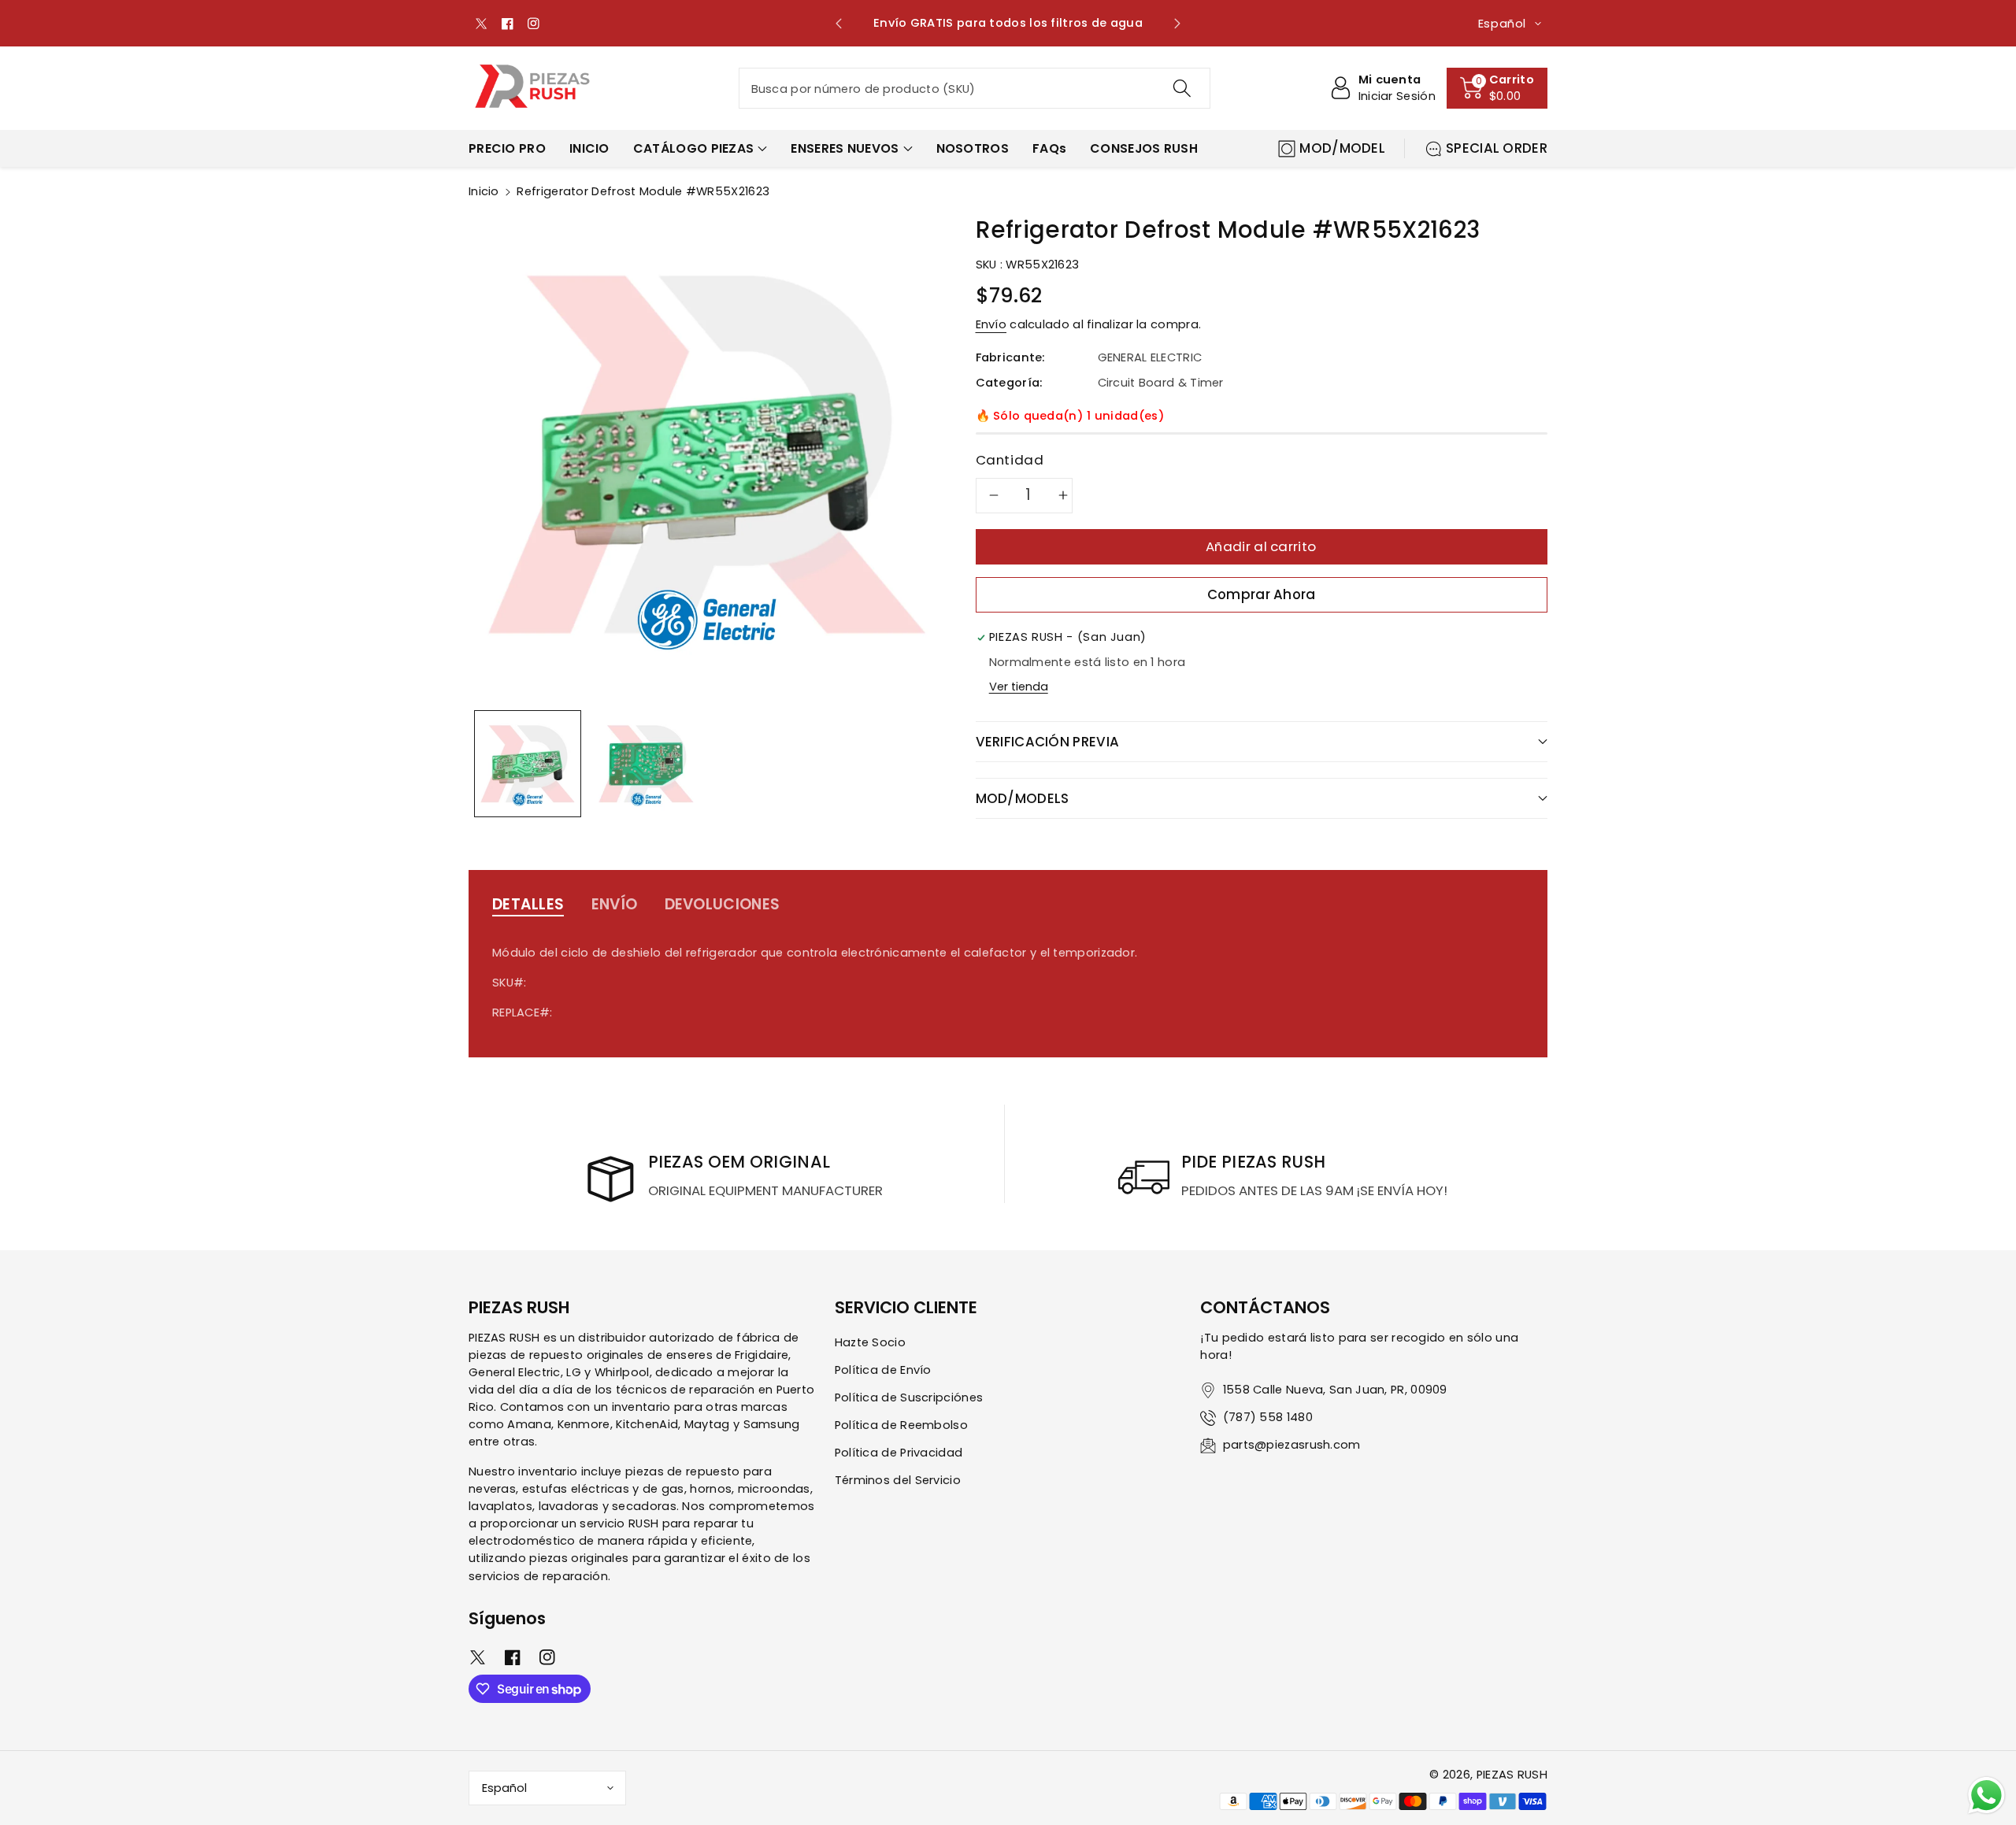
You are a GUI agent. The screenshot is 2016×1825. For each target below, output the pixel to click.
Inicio (484, 191)
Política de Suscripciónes (909, 1397)
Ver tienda (1019, 687)
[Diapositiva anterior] (839, 24)
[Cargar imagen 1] (528, 764)
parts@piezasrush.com (1292, 1445)
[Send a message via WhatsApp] (1986, 1795)
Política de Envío (883, 1370)
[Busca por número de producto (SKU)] (1181, 88)
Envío (991, 324)
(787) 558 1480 (1268, 1417)
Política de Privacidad (899, 1453)
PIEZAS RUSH (1512, 1775)
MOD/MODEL (1342, 148)
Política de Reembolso (901, 1425)
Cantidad (1010, 460)
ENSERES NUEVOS (845, 148)
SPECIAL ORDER (1497, 148)
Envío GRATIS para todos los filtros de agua (1008, 23)
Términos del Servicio (898, 1480)
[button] (1497, 88)
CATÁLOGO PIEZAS (694, 148)
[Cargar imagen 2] (646, 764)
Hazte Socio (870, 1342)
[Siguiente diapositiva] (1177, 24)
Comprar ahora (1262, 594)
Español (504, 1788)
